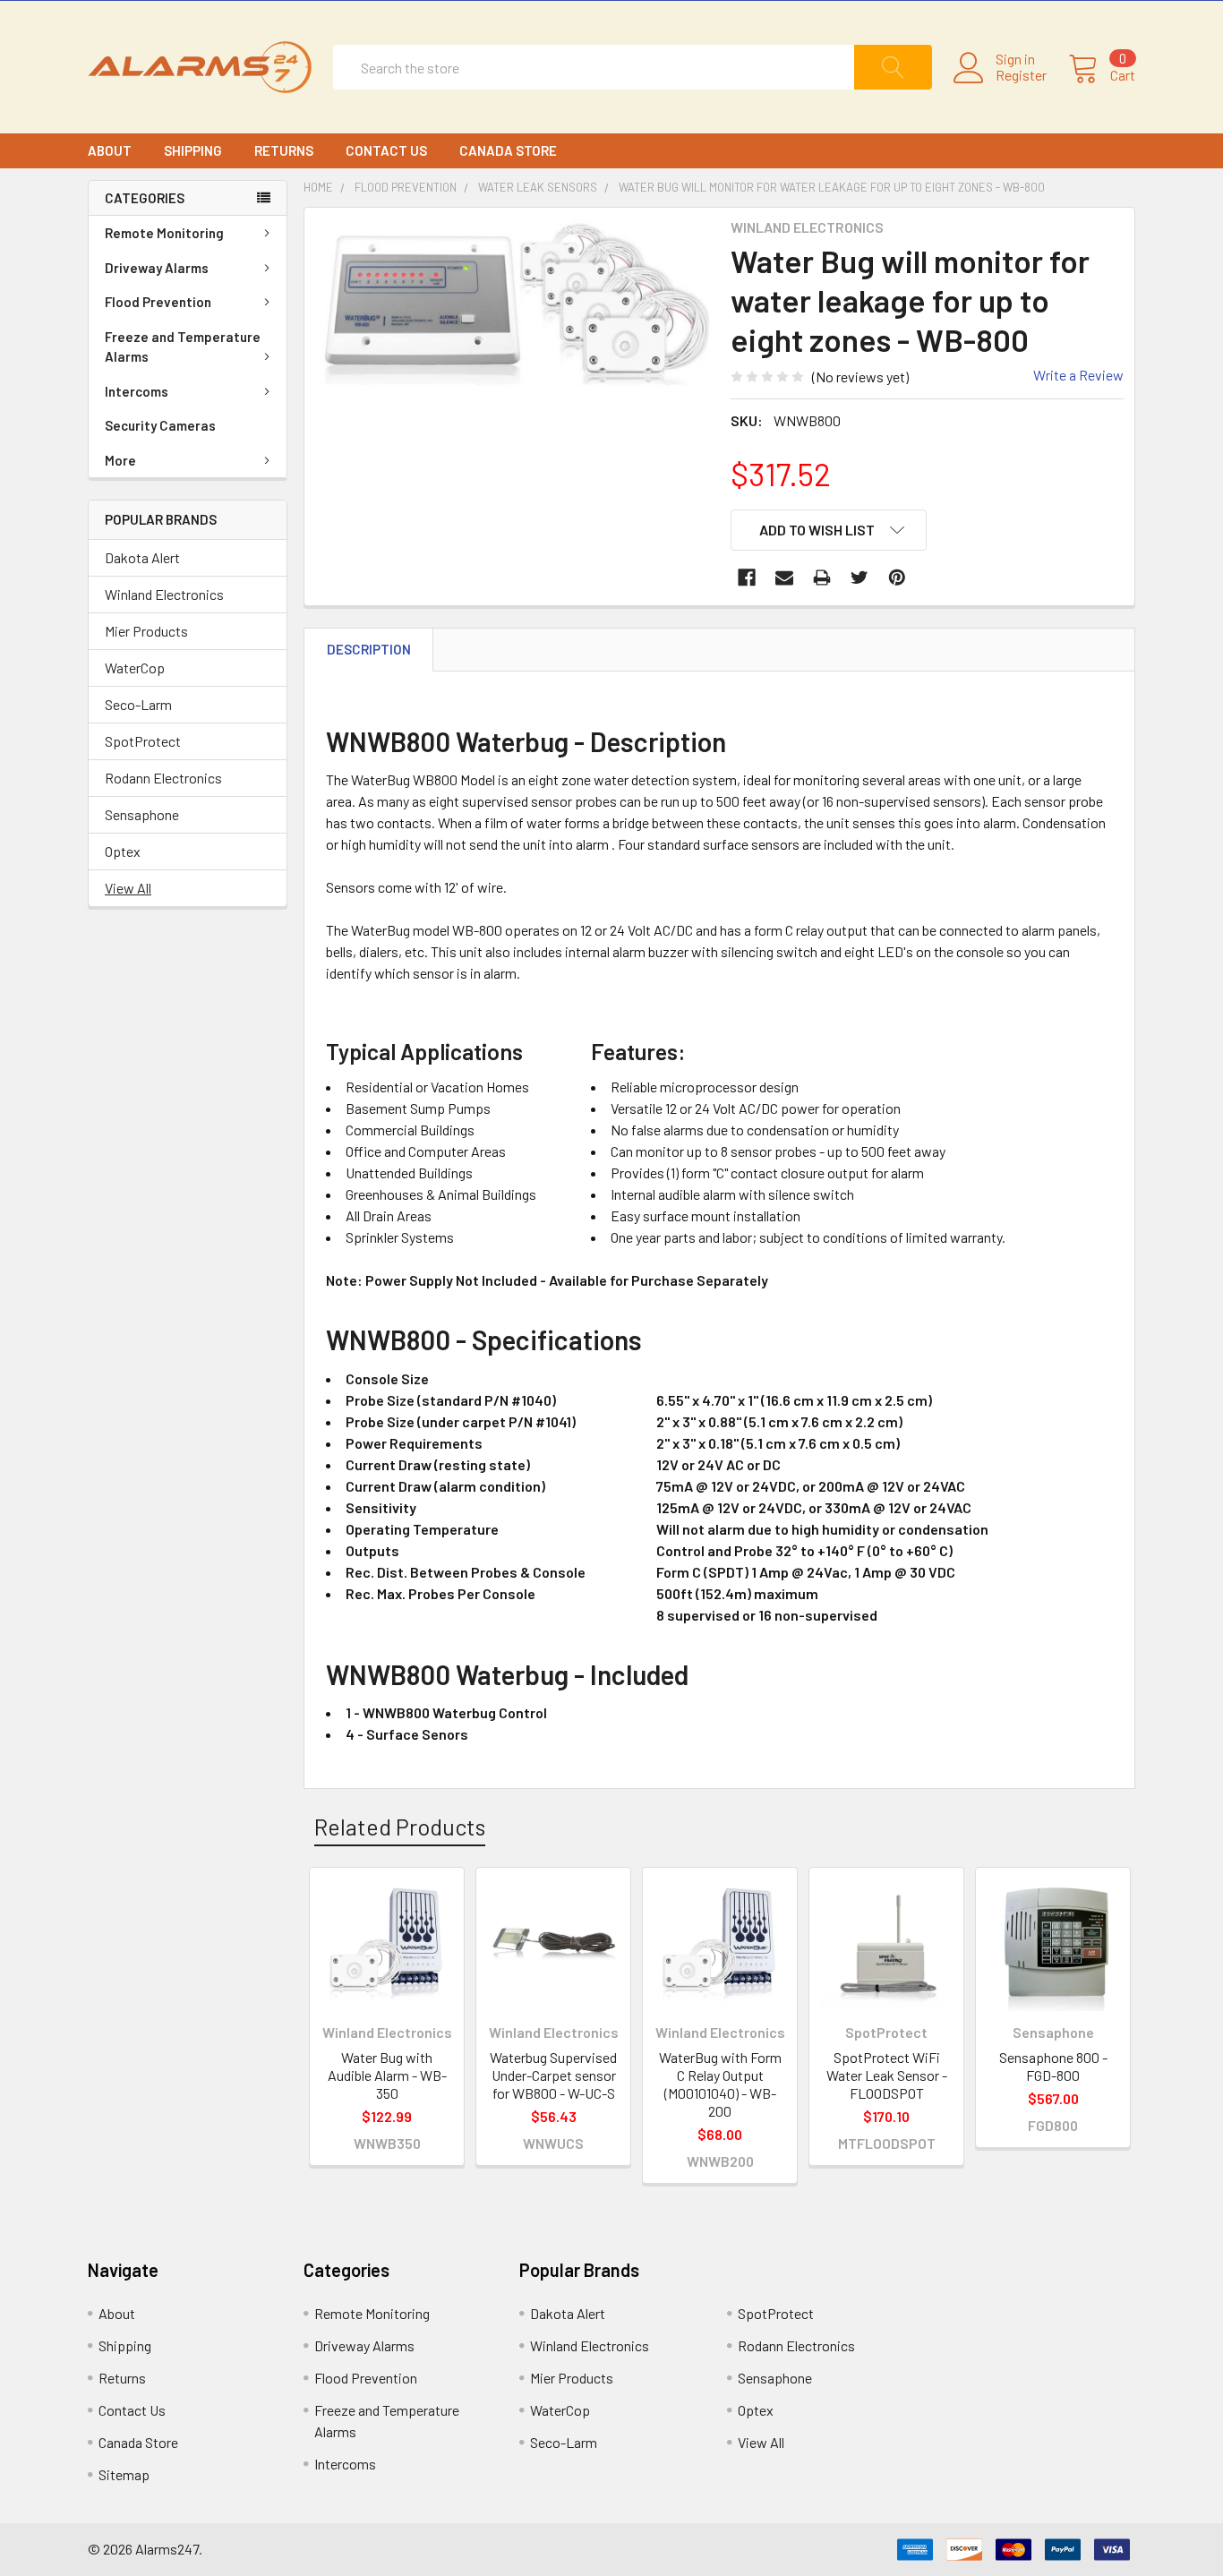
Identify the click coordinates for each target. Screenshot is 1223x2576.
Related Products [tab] (400, 1827)
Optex (123, 851)
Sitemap (124, 2474)
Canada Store (508, 150)
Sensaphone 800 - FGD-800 (1053, 2066)
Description (369, 649)
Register (1021, 75)
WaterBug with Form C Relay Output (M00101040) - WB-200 (720, 2084)
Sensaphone (142, 814)
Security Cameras (160, 425)
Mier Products (146, 631)
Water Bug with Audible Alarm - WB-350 (387, 2075)
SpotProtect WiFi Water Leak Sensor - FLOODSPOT (887, 2075)
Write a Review (1078, 375)
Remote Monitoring (164, 233)
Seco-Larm (138, 704)
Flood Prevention (158, 302)
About (110, 150)
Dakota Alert (142, 557)
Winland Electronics (164, 594)
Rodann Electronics (163, 778)
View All (128, 888)
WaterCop (135, 668)
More (120, 460)
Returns (284, 150)
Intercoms (137, 391)
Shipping (193, 150)
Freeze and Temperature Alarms (183, 347)
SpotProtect (143, 741)
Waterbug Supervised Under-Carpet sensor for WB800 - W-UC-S (553, 2075)
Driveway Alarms (157, 268)
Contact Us (386, 150)
